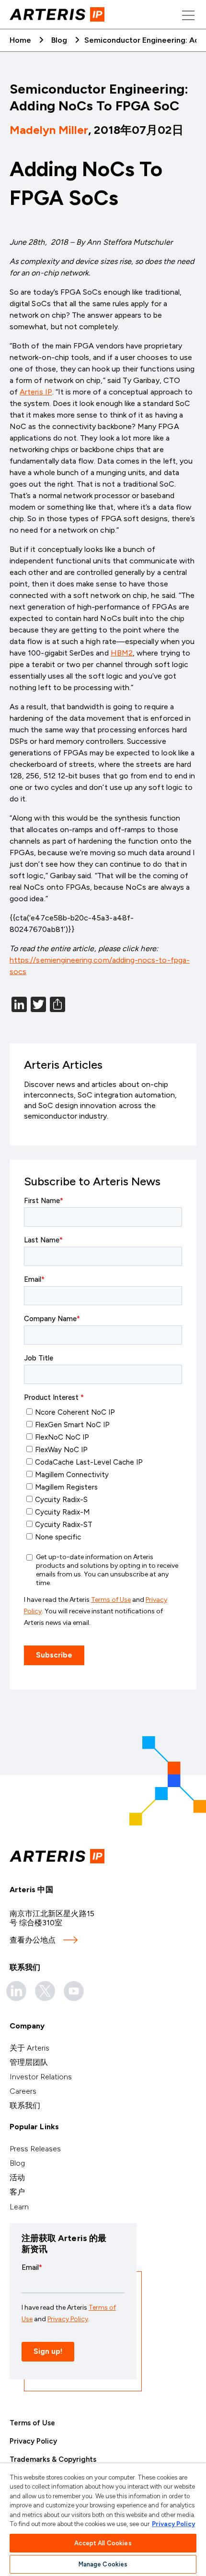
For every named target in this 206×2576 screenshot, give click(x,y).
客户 (17, 2192)
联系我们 (25, 2105)
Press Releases (35, 2149)
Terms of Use (32, 2423)
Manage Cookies (103, 2564)
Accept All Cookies (103, 2543)
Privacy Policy (33, 2441)
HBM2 (122, 653)
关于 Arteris (29, 2048)
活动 (17, 2177)
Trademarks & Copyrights (53, 2459)
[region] (103, 2520)
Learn (19, 2207)
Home (20, 40)
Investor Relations (41, 2077)
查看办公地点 (33, 1940)
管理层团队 (29, 2062)
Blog (59, 40)
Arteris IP (36, 392)
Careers (23, 2091)
